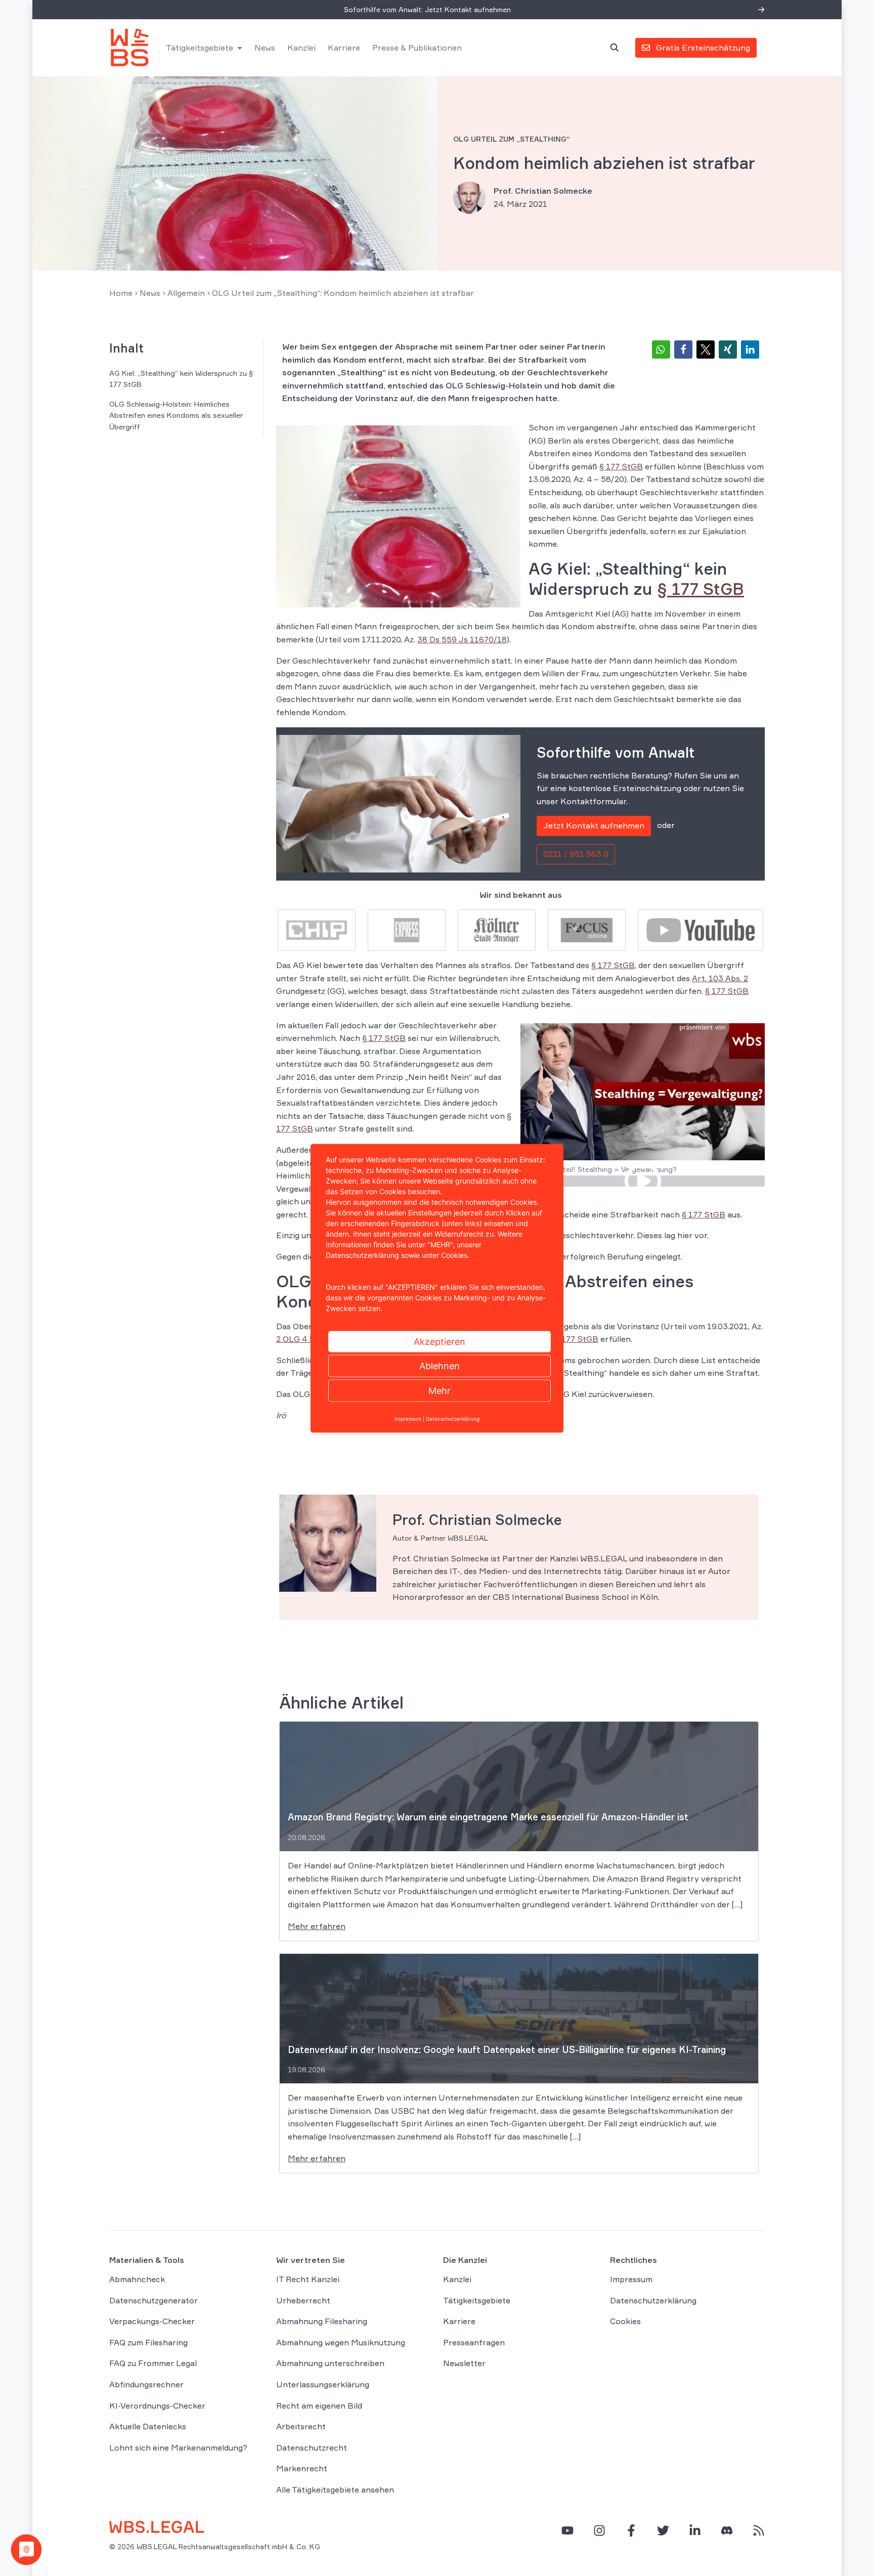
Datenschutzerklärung (653, 2300)
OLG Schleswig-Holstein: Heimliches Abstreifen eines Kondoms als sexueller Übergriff (176, 415)
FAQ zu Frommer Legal (153, 2364)
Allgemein (186, 293)
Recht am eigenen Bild (319, 2406)
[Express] (407, 929)
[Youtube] (701, 929)
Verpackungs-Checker (152, 2321)
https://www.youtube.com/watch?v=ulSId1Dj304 (643, 1181)
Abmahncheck (137, 2279)
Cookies (625, 2321)
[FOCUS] (587, 929)
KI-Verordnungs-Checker (157, 2406)
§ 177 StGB (621, 466)
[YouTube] (567, 2530)
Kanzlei (301, 48)
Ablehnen (440, 1365)
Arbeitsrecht (301, 2426)
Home (121, 293)
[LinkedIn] (695, 2530)
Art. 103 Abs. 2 (720, 978)
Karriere (344, 48)
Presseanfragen (474, 2342)
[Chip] (317, 929)
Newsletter (464, 2364)
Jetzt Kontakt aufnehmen (594, 825)
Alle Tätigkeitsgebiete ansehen (335, 2490)
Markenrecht (302, 2469)
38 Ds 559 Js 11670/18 (462, 639)
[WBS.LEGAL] (129, 48)
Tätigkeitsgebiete (200, 48)
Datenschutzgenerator (154, 2300)
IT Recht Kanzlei (308, 2279)
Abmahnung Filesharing (322, 2321)
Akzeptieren (440, 1341)
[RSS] (759, 2530)
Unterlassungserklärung (323, 2384)
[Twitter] (663, 2530)
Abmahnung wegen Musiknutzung (341, 2342)
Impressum (631, 2279)
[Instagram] (599, 2530)
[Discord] (727, 2530)
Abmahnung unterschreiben (330, 2364)
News (265, 48)
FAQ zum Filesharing (148, 2342)
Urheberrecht (303, 2300)
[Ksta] (497, 929)
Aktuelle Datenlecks (148, 2426)
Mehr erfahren (317, 1926)
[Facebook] (631, 2530)
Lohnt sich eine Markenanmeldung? (178, 2448)
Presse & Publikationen (417, 48)
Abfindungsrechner (146, 2384)
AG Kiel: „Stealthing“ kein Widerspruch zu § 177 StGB (181, 379)
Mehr (440, 1390)
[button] (661, 350)
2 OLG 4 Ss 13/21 (310, 1339)
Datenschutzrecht (312, 2448)
